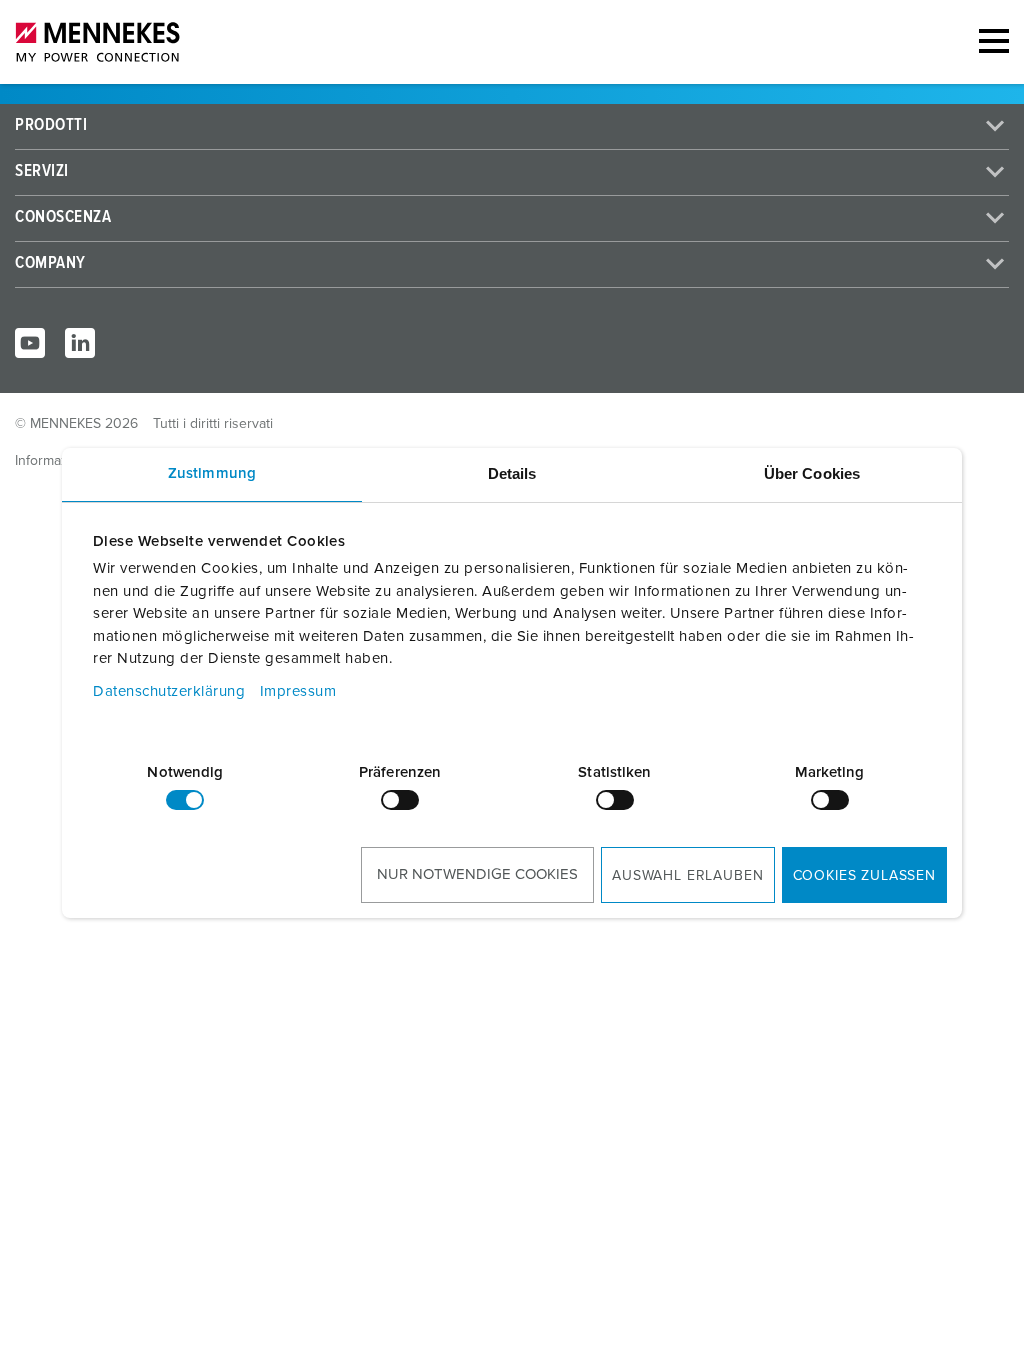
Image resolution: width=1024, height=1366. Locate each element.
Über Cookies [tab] (812, 473)
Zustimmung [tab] (212, 473)
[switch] (400, 800)
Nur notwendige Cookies (477, 874)
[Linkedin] (80, 343)
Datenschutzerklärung (169, 691)
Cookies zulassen (864, 876)
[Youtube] (30, 343)
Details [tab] (512, 473)
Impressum (298, 691)
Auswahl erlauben (687, 876)
